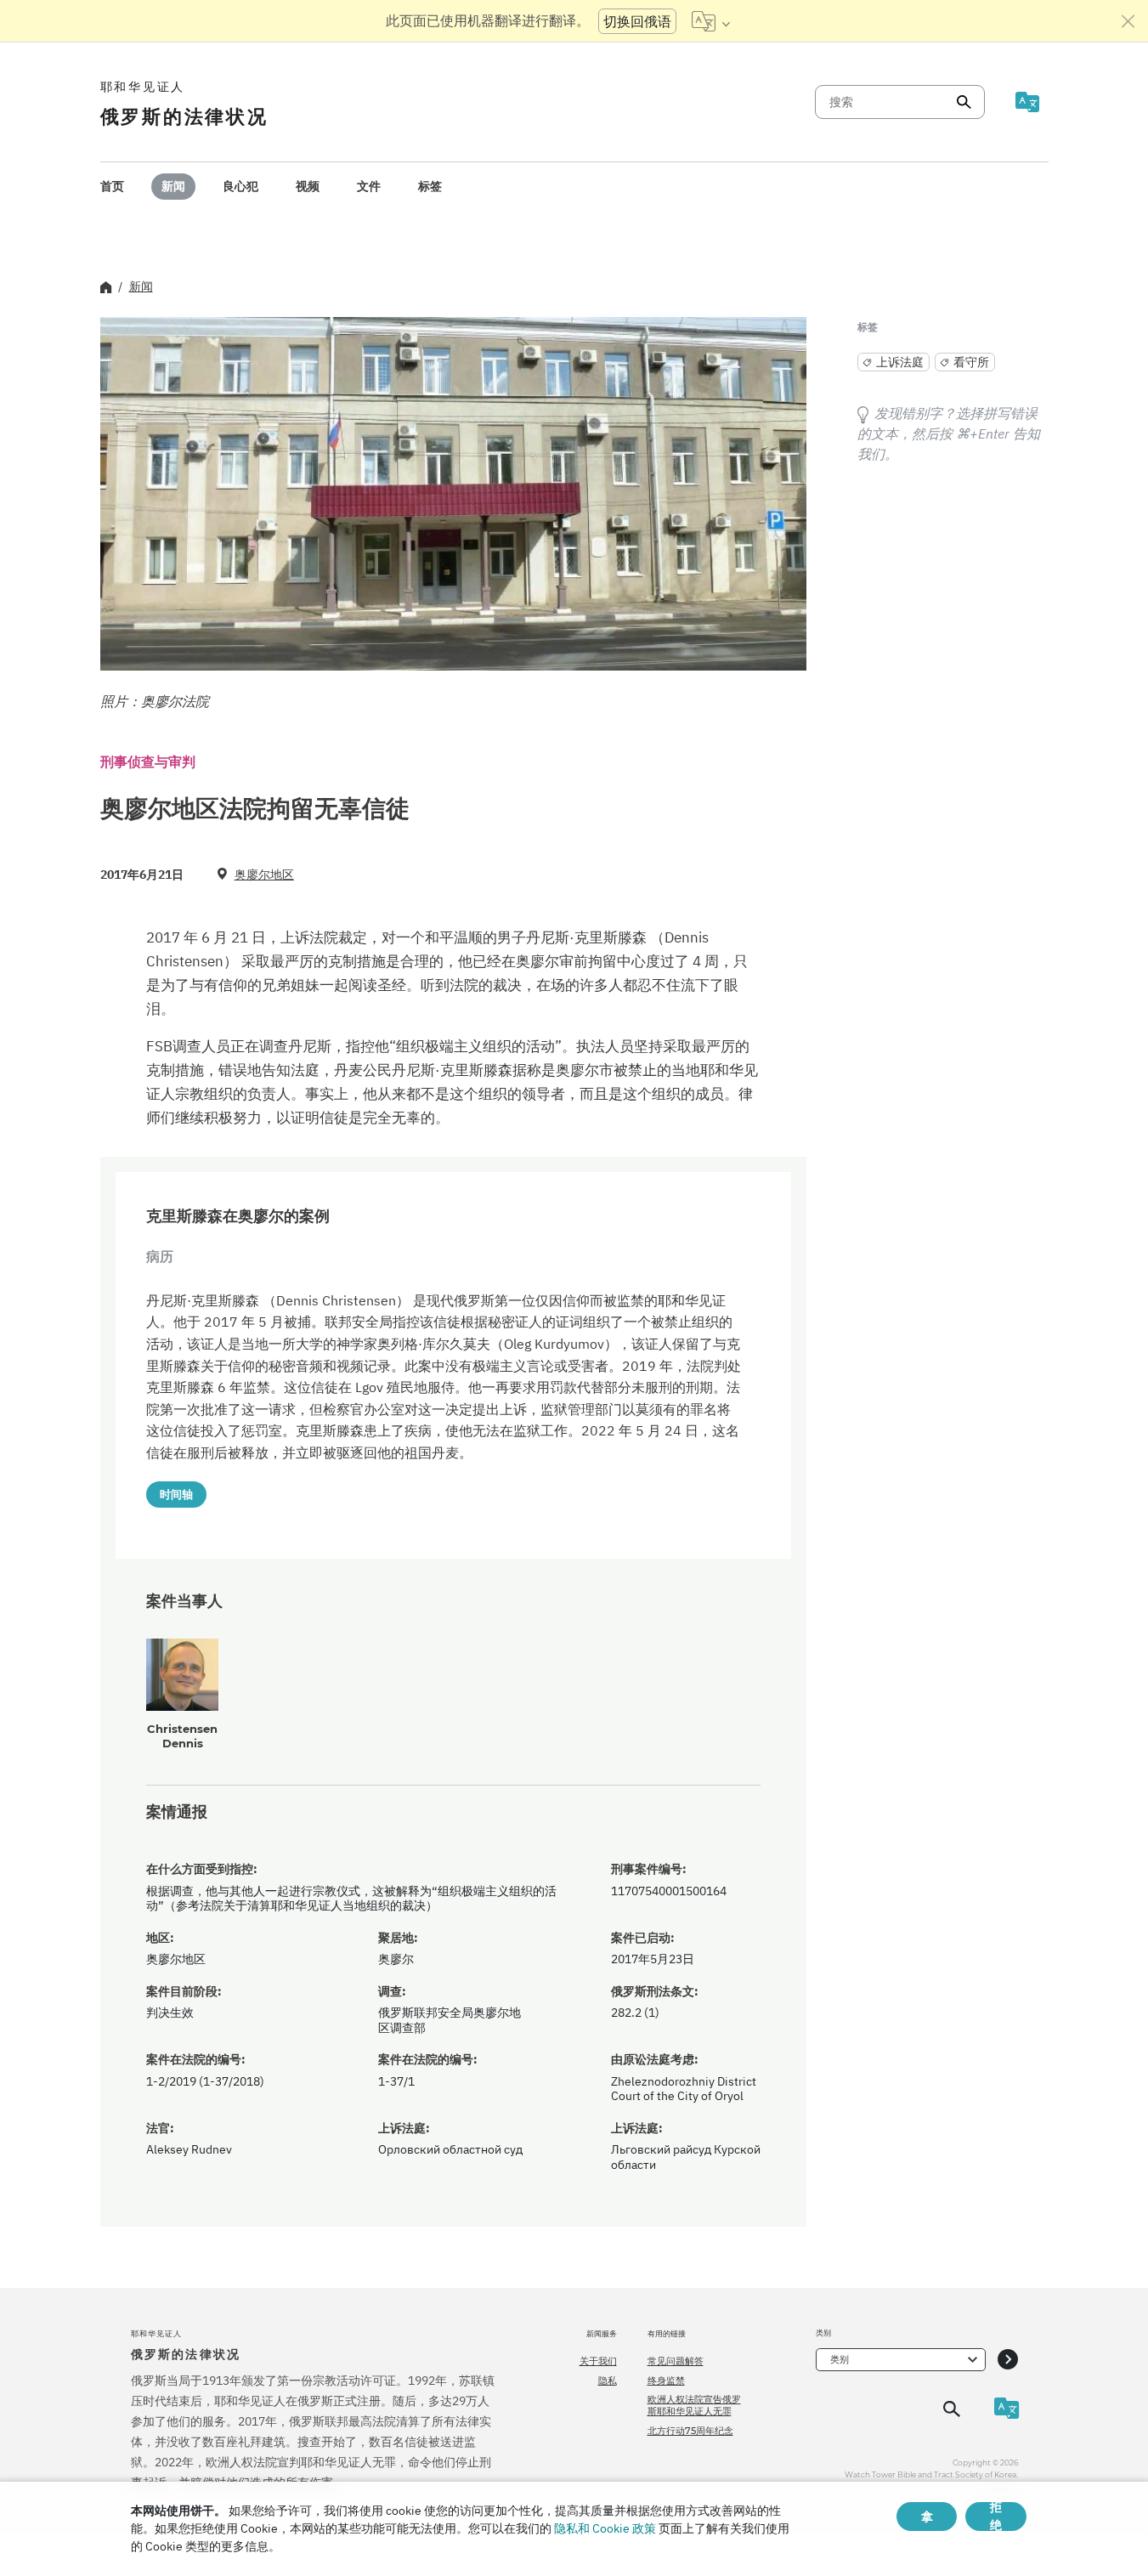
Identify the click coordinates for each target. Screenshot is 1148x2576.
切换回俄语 (637, 21)
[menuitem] (112, 187)
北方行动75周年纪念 (690, 2431)
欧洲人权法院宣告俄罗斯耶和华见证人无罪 (694, 2405)
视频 (308, 186)
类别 (840, 2359)
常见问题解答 (676, 2361)
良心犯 (240, 186)
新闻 (173, 186)
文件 (369, 186)
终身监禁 (666, 2381)
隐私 (608, 2381)
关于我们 (598, 2361)
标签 (430, 186)
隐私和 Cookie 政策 (605, 2528)
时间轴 (176, 1494)
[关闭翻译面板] (1128, 21)
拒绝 (996, 2517)
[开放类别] (1008, 2360)
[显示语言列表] (711, 21)
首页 (112, 186)
